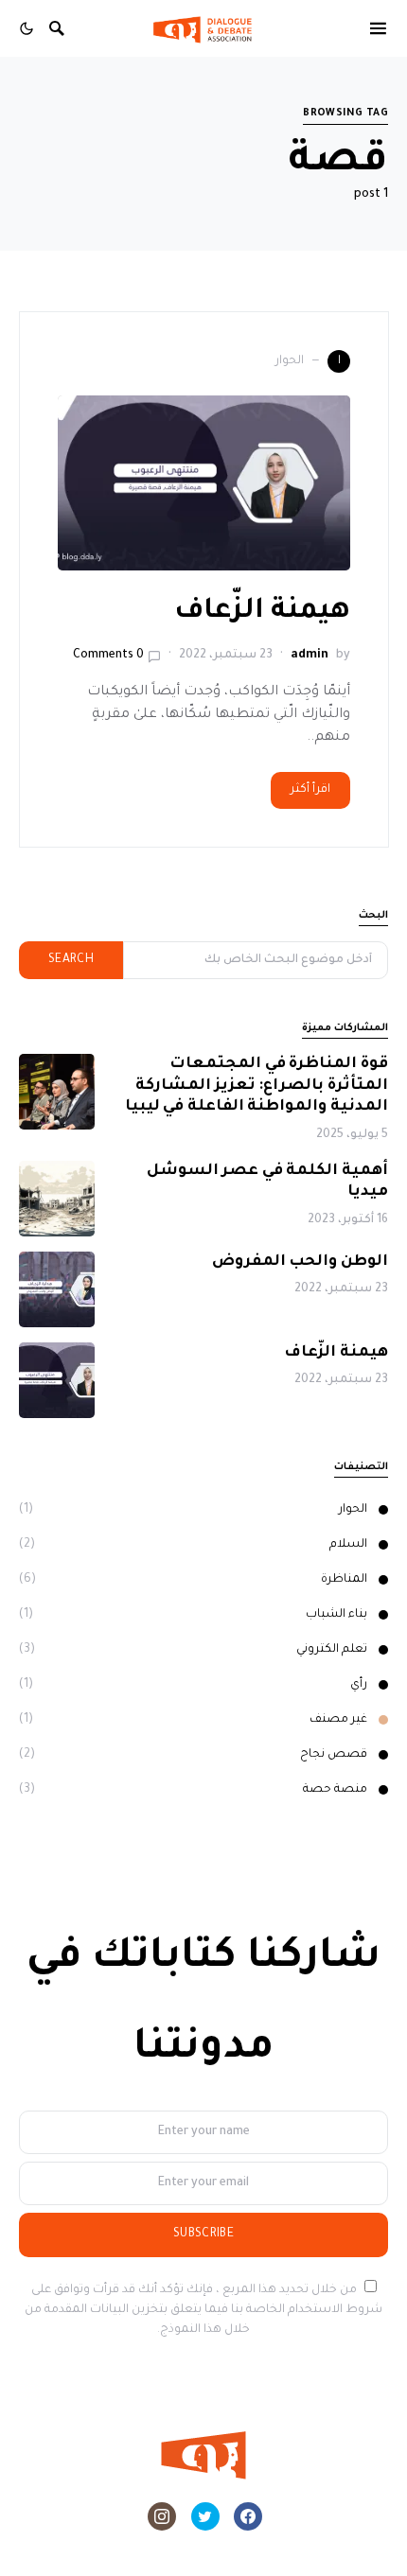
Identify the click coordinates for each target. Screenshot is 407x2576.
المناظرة (344, 1580)
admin (310, 656)
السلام (348, 1545)
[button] (27, 28)
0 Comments (108, 656)
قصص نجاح (334, 1755)
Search (71, 960)
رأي (359, 1685)
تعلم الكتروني (332, 1650)
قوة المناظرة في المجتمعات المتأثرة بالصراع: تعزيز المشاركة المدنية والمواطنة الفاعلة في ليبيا (257, 1086)
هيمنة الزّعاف (259, 612)
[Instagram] (162, 2516)
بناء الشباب (336, 1615)
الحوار (353, 1510)
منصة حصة (335, 1790)
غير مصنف (338, 1720)
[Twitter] (205, 2516)
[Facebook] (248, 2516)
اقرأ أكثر (310, 790)
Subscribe (203, 2234)
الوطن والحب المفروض (300, 1262)
